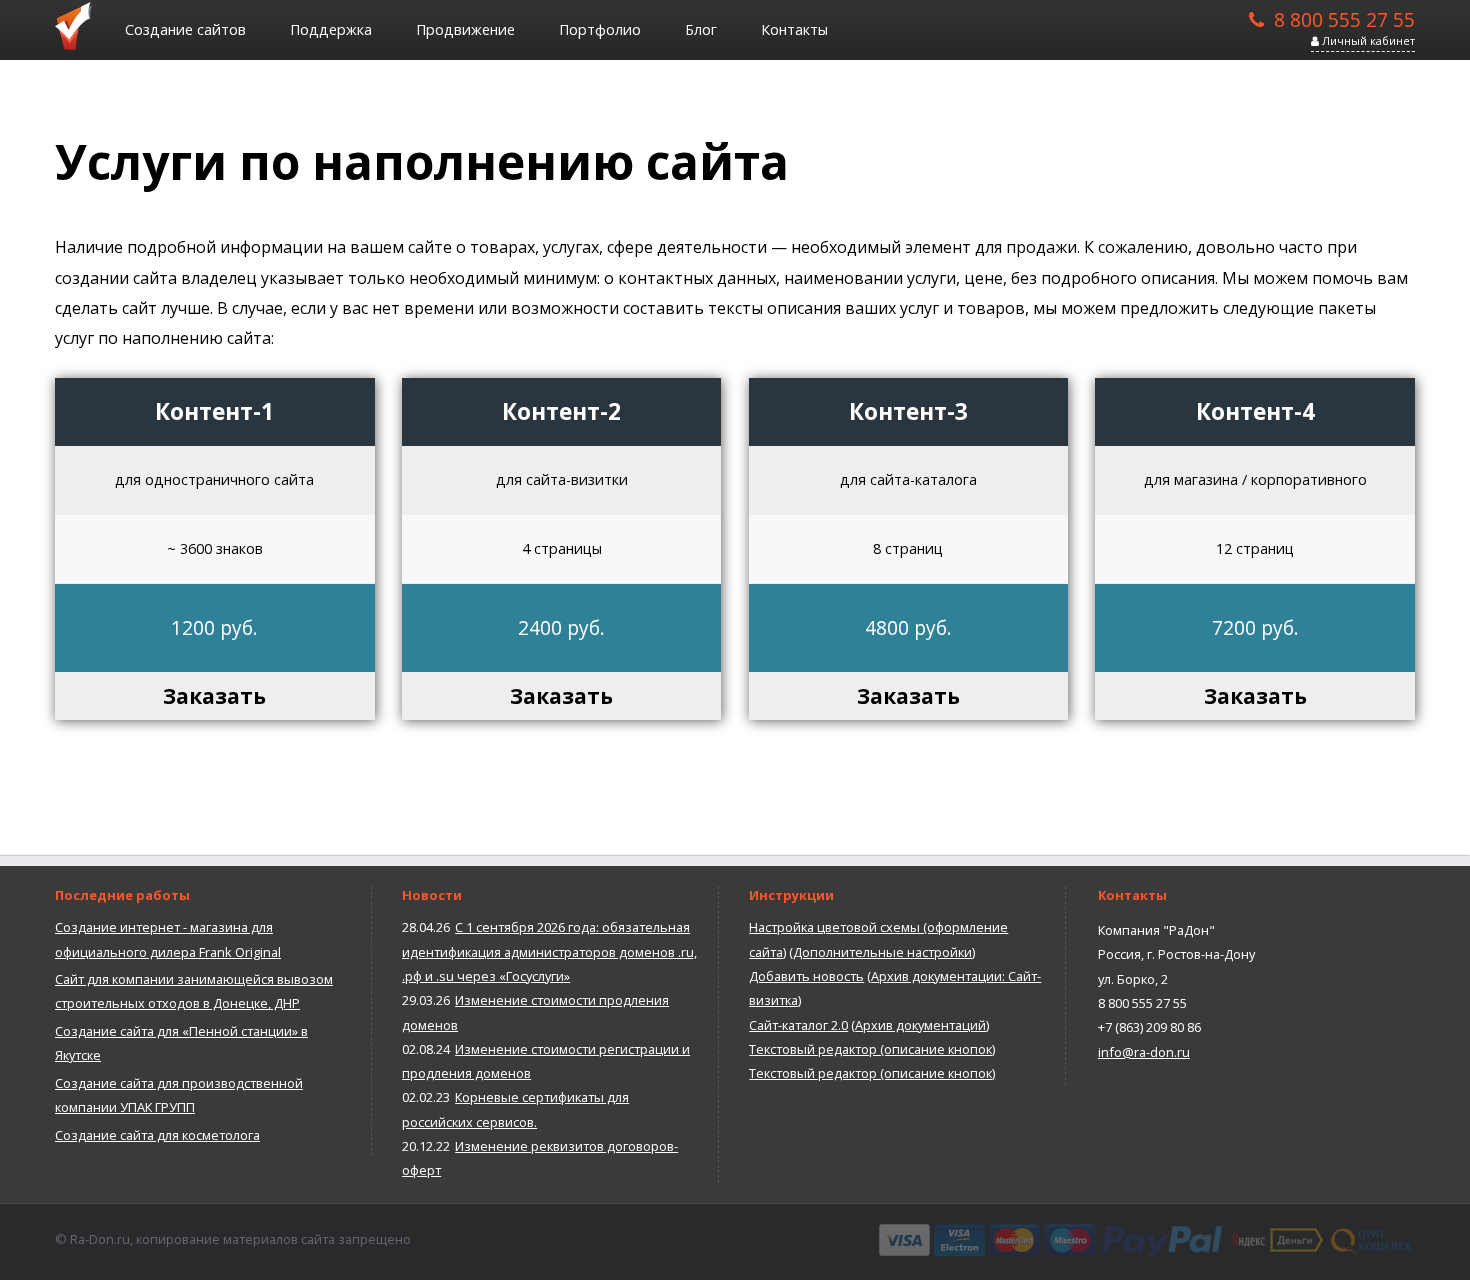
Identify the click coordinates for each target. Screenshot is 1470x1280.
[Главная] (80, 25)
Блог (701, 29)
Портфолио (600, 29)
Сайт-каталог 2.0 (798, 1025)
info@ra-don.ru (1144, 1052)
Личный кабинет (1367, 40)
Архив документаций (920, 1025)
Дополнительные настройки (882, 952)
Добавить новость (806, 976)
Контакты (794, 29)
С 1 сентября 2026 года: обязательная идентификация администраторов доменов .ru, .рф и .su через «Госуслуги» (549, 951)
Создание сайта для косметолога (157, 1135)
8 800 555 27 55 (1344, 18)
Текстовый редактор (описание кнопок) (872, 1049)
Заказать (214, 696)
